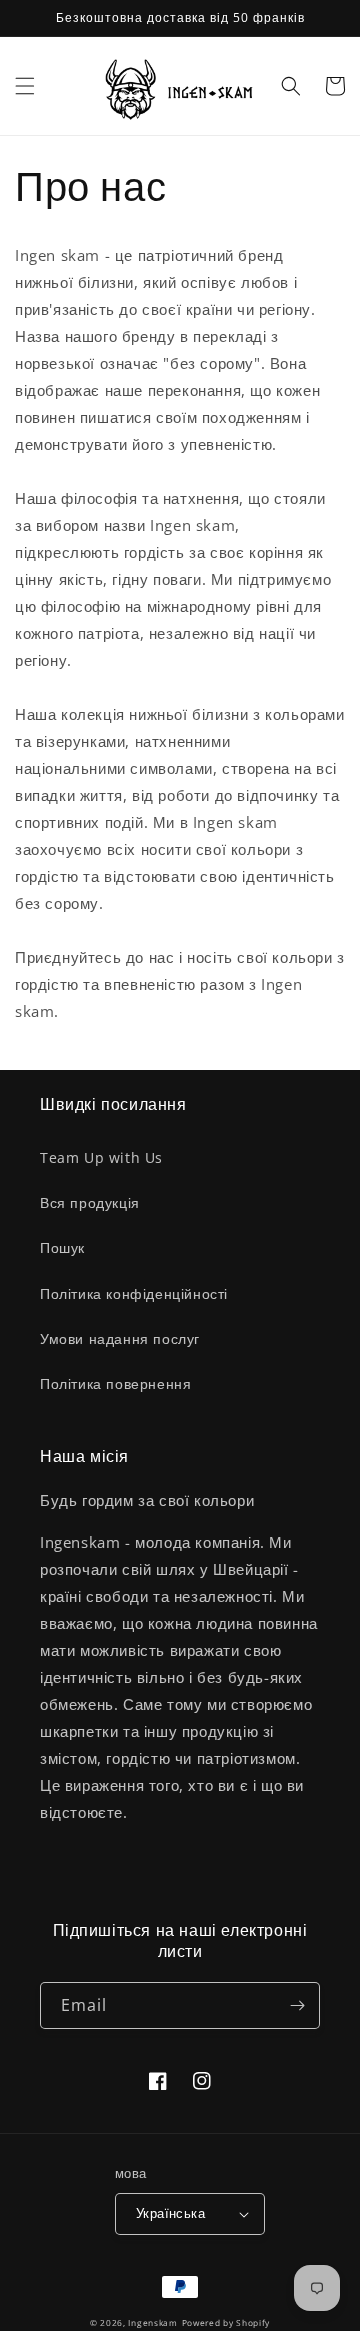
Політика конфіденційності (134, 1293)
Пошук (62, 1247)
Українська (170, 2213)
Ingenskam (152, 2322)
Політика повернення (115, 1383)
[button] (25, 86)
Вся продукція (90, 1202)
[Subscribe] (297, 2005)
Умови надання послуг (120, 1338)
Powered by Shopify (226, 2322)
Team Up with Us (101, 1157)
